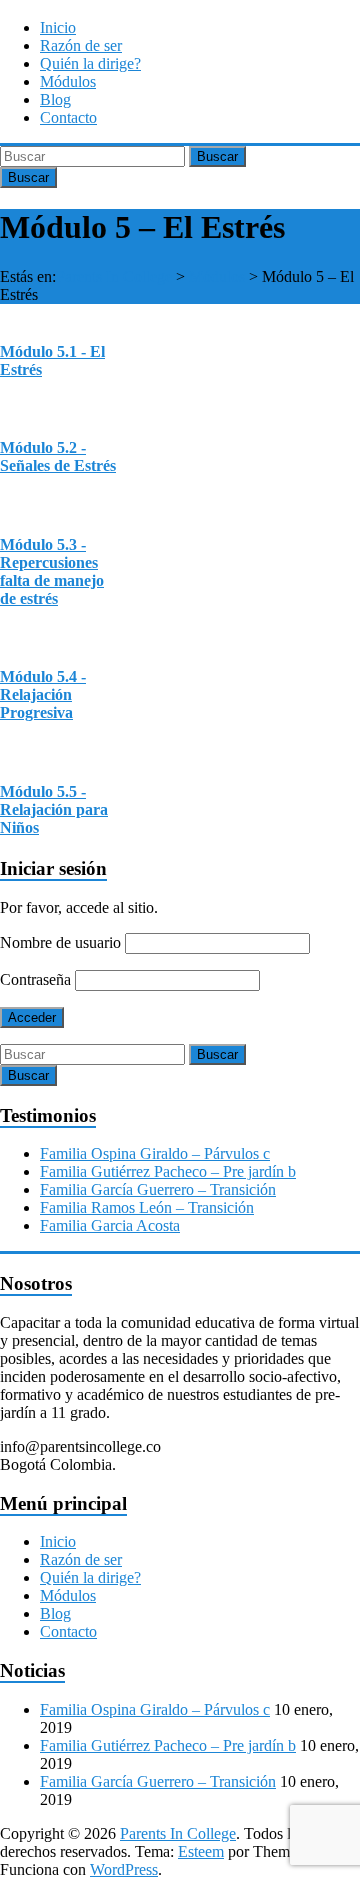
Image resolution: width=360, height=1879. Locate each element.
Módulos (68, 81)
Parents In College (114, 276)
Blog (55, 99)
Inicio (58, 27)
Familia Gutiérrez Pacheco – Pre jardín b (168, 1171)
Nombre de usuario (60, 942)
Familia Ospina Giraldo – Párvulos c (155, 1153)
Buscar (217, 156)
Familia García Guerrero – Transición (158, 1189)
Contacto (68, 117)
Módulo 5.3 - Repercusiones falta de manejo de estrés (52, 571)
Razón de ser (81, 45)
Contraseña (35, 979)
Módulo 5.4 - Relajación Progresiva (43, 694)
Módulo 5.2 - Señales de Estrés (58, 456)
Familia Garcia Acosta (110, 1225)
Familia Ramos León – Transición (147, 1207)
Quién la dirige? (90, 63)
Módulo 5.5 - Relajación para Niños (54, 809)
